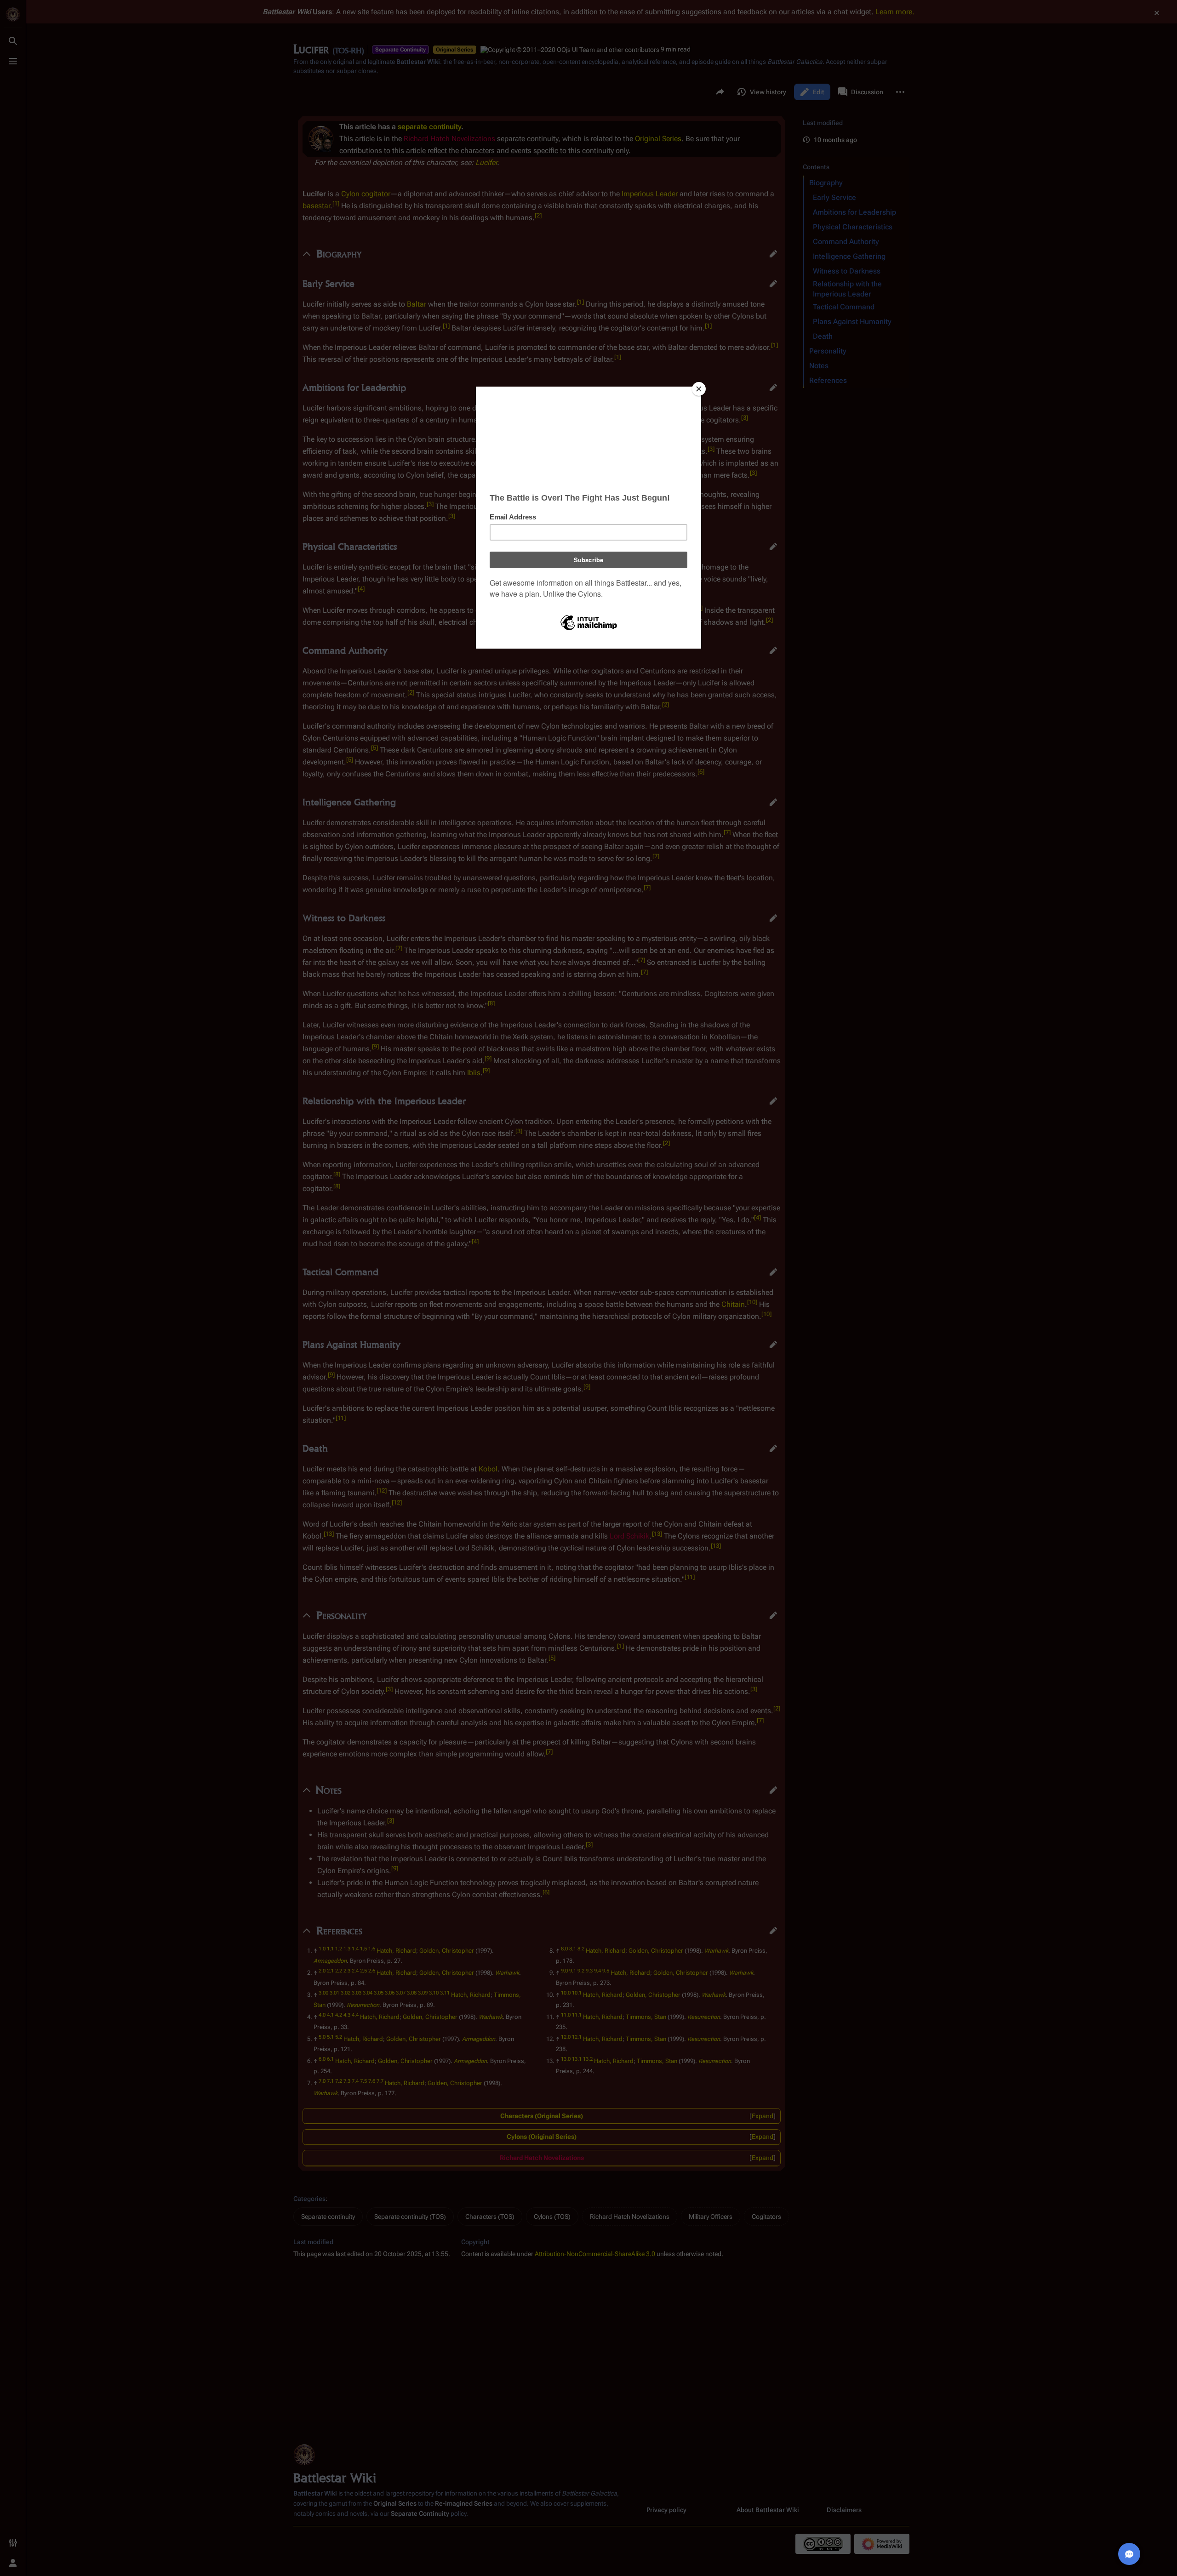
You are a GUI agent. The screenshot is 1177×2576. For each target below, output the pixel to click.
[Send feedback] (1129, 2554)
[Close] (699, 389)
